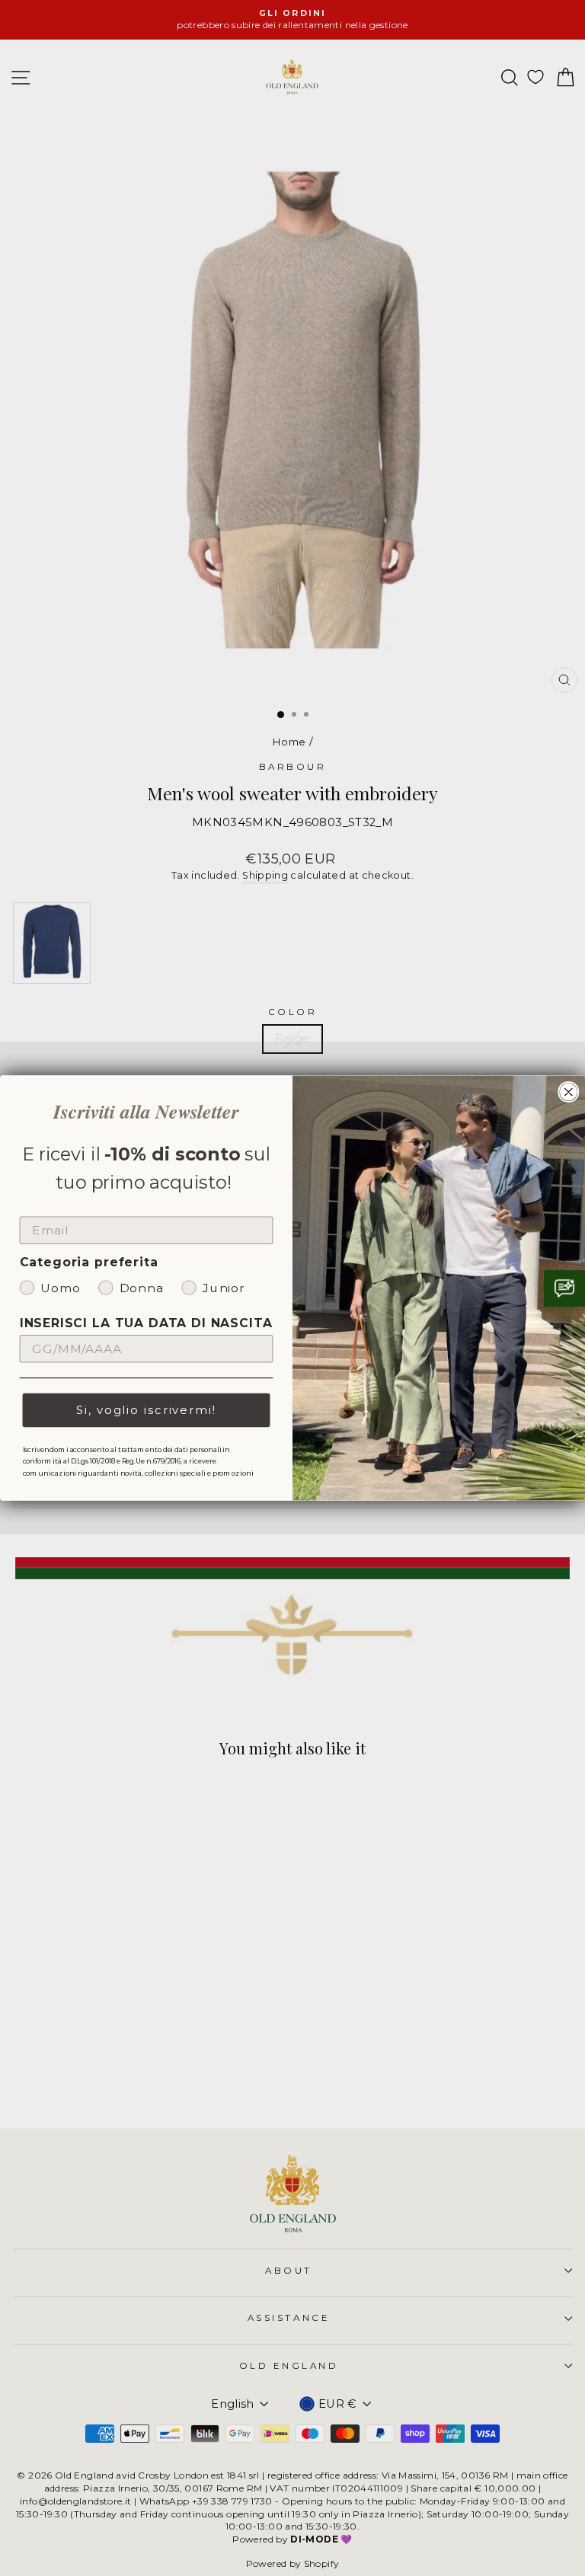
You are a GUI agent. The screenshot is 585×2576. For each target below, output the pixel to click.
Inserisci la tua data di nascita (146, 1323)
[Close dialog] (569, 1092)
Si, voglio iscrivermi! (146, 1410)
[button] (564, 1288)
